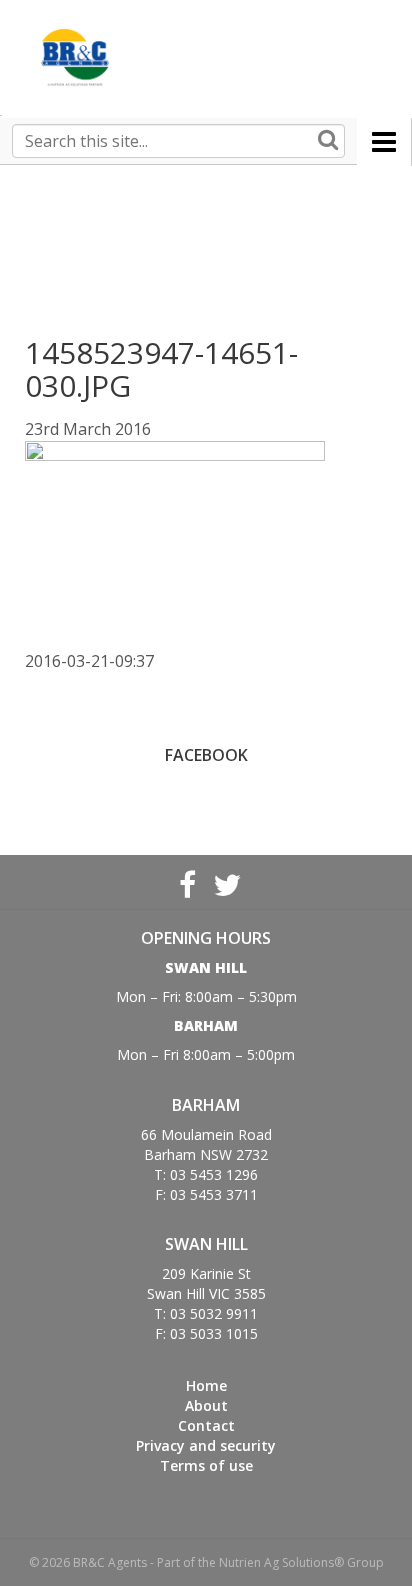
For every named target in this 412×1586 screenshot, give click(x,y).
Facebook (187, 882)
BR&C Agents (75, 57)
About (206, 1405)
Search (328, 141)
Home (206, 1385)
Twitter (225, 882)
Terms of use (206, 1465)
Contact (206, 1425)
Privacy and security (206, 1445)
